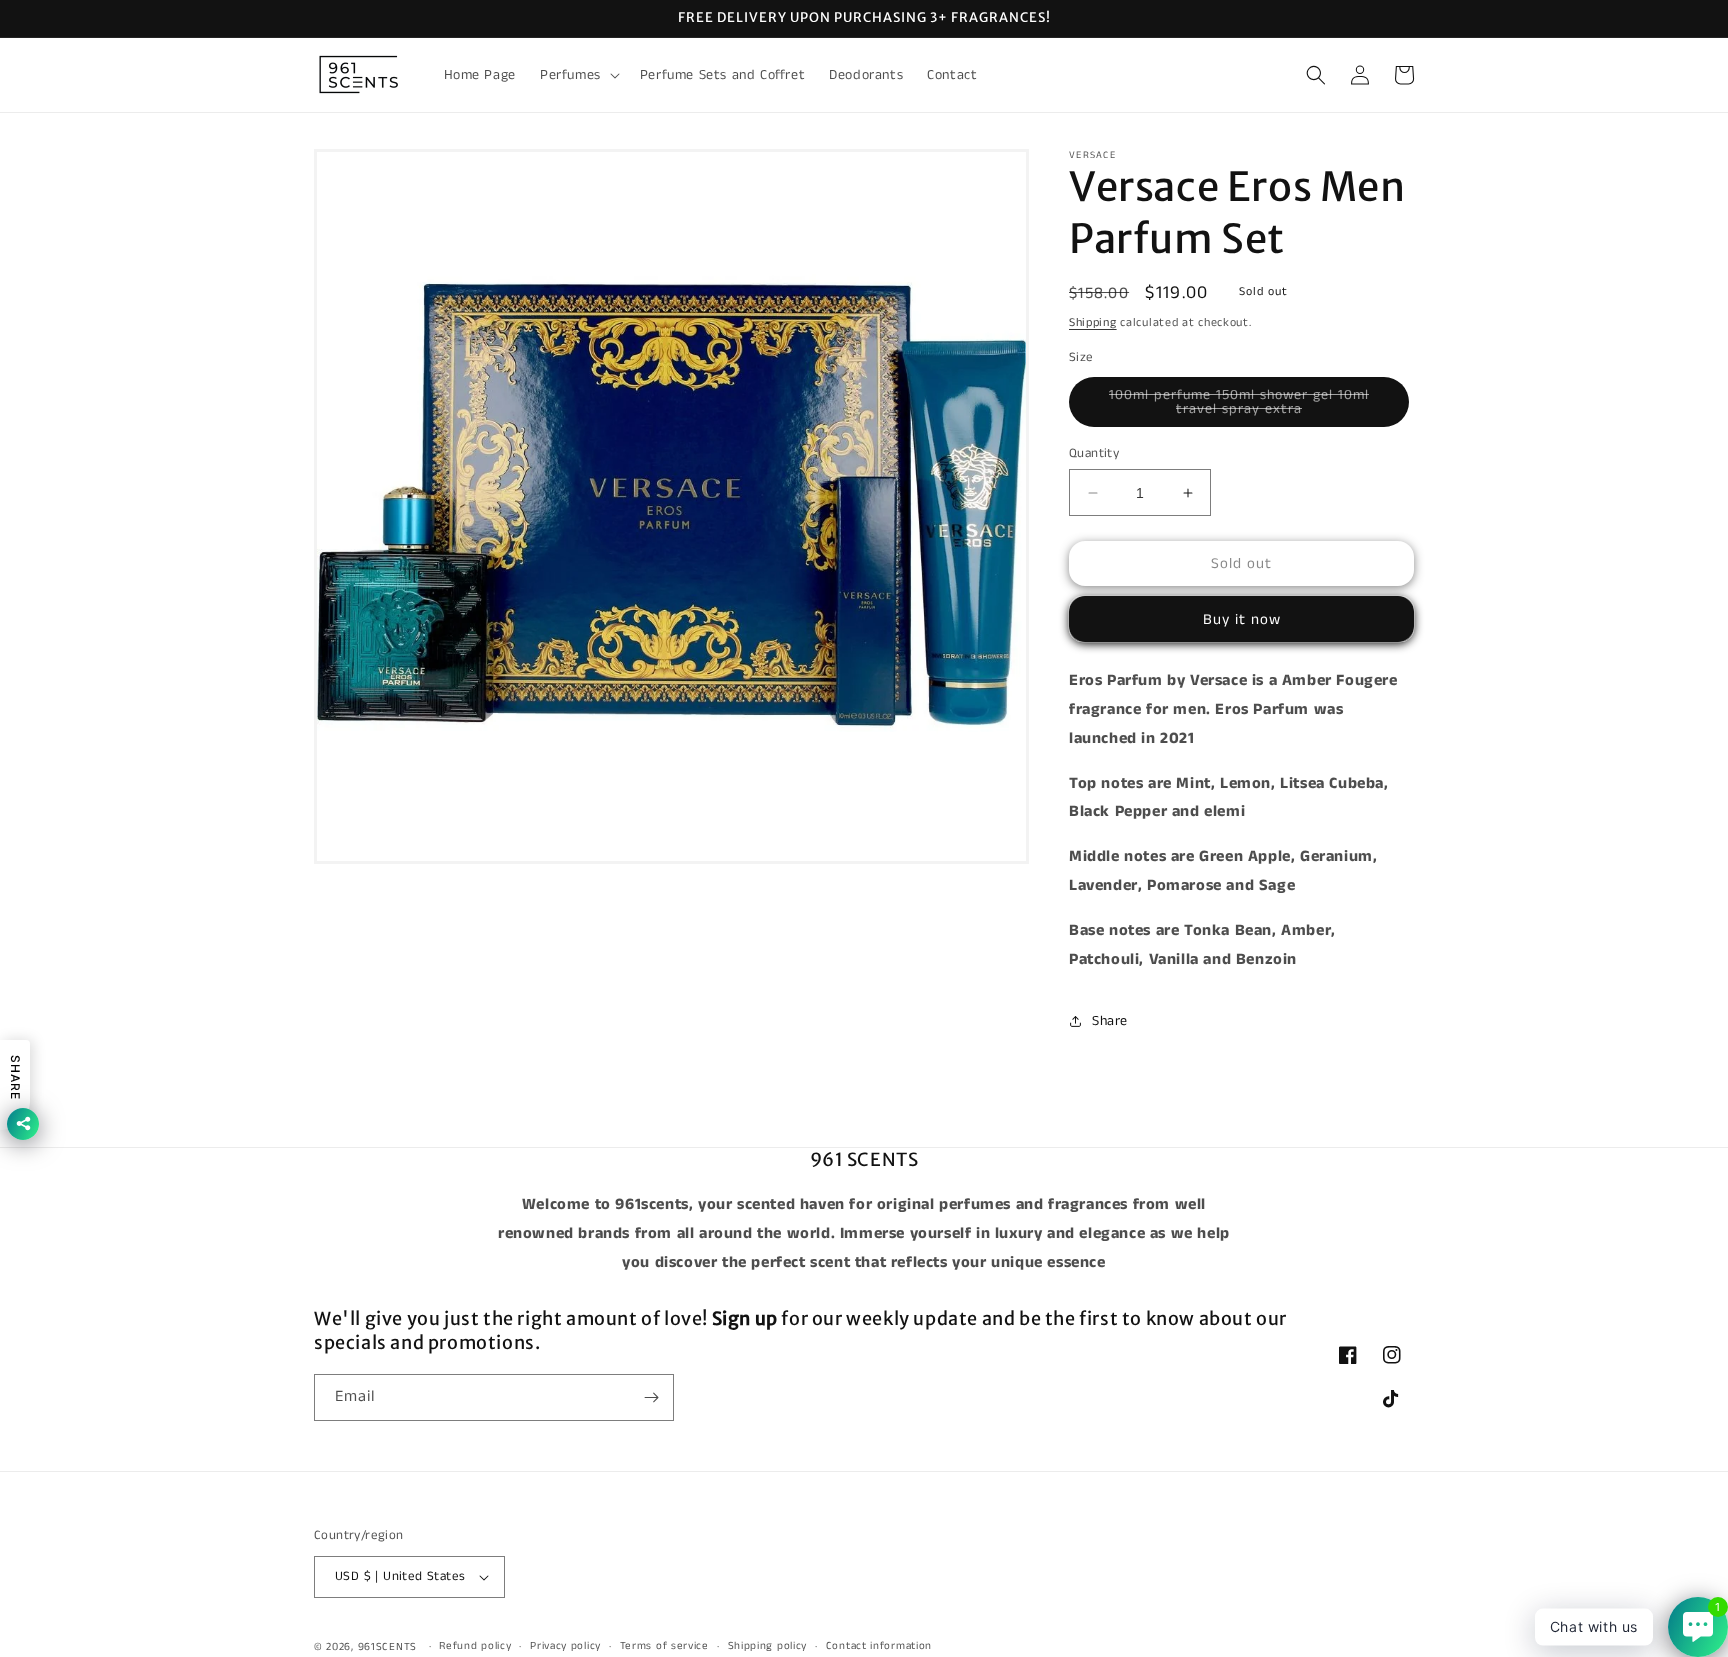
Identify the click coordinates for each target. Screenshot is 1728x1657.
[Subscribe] (651, 1397)
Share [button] (1110, 1021)
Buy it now (1242, 619)
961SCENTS (387, 1647)
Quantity (1094, 453)
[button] (578, 75)
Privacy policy (565, 1646)
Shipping (1093, 322)
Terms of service (664, 1646)
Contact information (879, 1646)
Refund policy (475, 1646)
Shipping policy (768, 1646)
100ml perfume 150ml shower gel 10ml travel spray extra (1243, 406)
